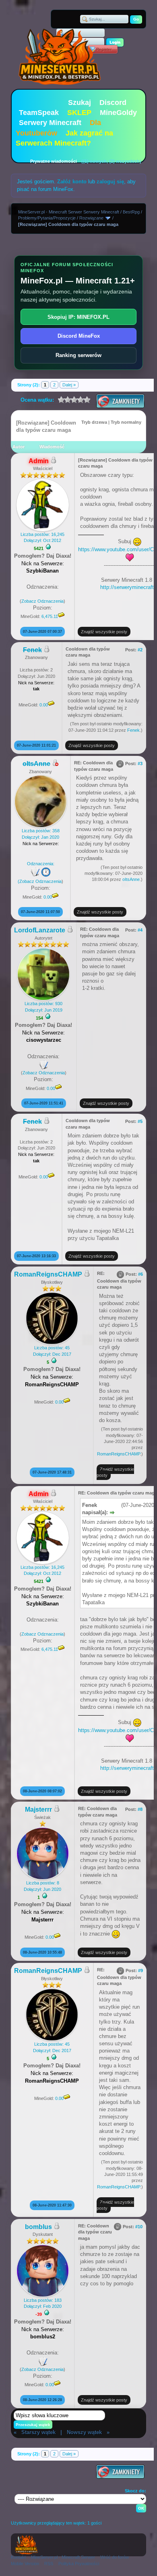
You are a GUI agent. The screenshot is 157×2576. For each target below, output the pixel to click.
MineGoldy (118, 113)
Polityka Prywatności (79, 2564)
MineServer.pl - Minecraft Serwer (63, 2557)
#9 (140, 1970)
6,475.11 (50, 616)
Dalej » (69, 385)
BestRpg (131, 212)
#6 (140, 1274)
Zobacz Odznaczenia (42, 601)
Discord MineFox (79, 336)
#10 (139, 2227)
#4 (140, 930)
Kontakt (18, 2557)
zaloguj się (110, 182)
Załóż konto (72, 182)
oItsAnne (131, 879)
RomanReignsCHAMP (48, 1274)
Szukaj (80, 103)
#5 (140, 1121)
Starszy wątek (38, 2432)
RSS (49, 2564)
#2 (140, 650)
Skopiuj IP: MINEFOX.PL (78, 317)
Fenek (133, 730)
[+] (48, 547)
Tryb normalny (126, 422)
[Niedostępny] (55, 764)
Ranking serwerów (78, 355)
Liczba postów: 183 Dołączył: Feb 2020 (43, 2303)
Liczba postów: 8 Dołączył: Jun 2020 (42, 1886)
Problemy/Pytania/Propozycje (47, 218)
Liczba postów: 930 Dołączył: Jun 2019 (43, 1007)
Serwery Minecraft (50, 123)
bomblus (38, 2227)
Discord (113, 103)
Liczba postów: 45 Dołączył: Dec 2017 (52, 1351)
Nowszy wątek (84, 2432)
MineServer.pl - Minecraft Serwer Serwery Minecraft (69, 212)
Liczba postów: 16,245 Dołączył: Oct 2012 (42, 537)
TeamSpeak (39, 113)
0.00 (44, 705)
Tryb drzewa (94, 422)
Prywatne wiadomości (54, 161)
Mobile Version (25, 2564)
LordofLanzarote (40, 930)
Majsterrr (38, 1809)
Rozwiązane (91, 218)
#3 (140, 764)
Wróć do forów (115, 2557)
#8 (140, 1809)
